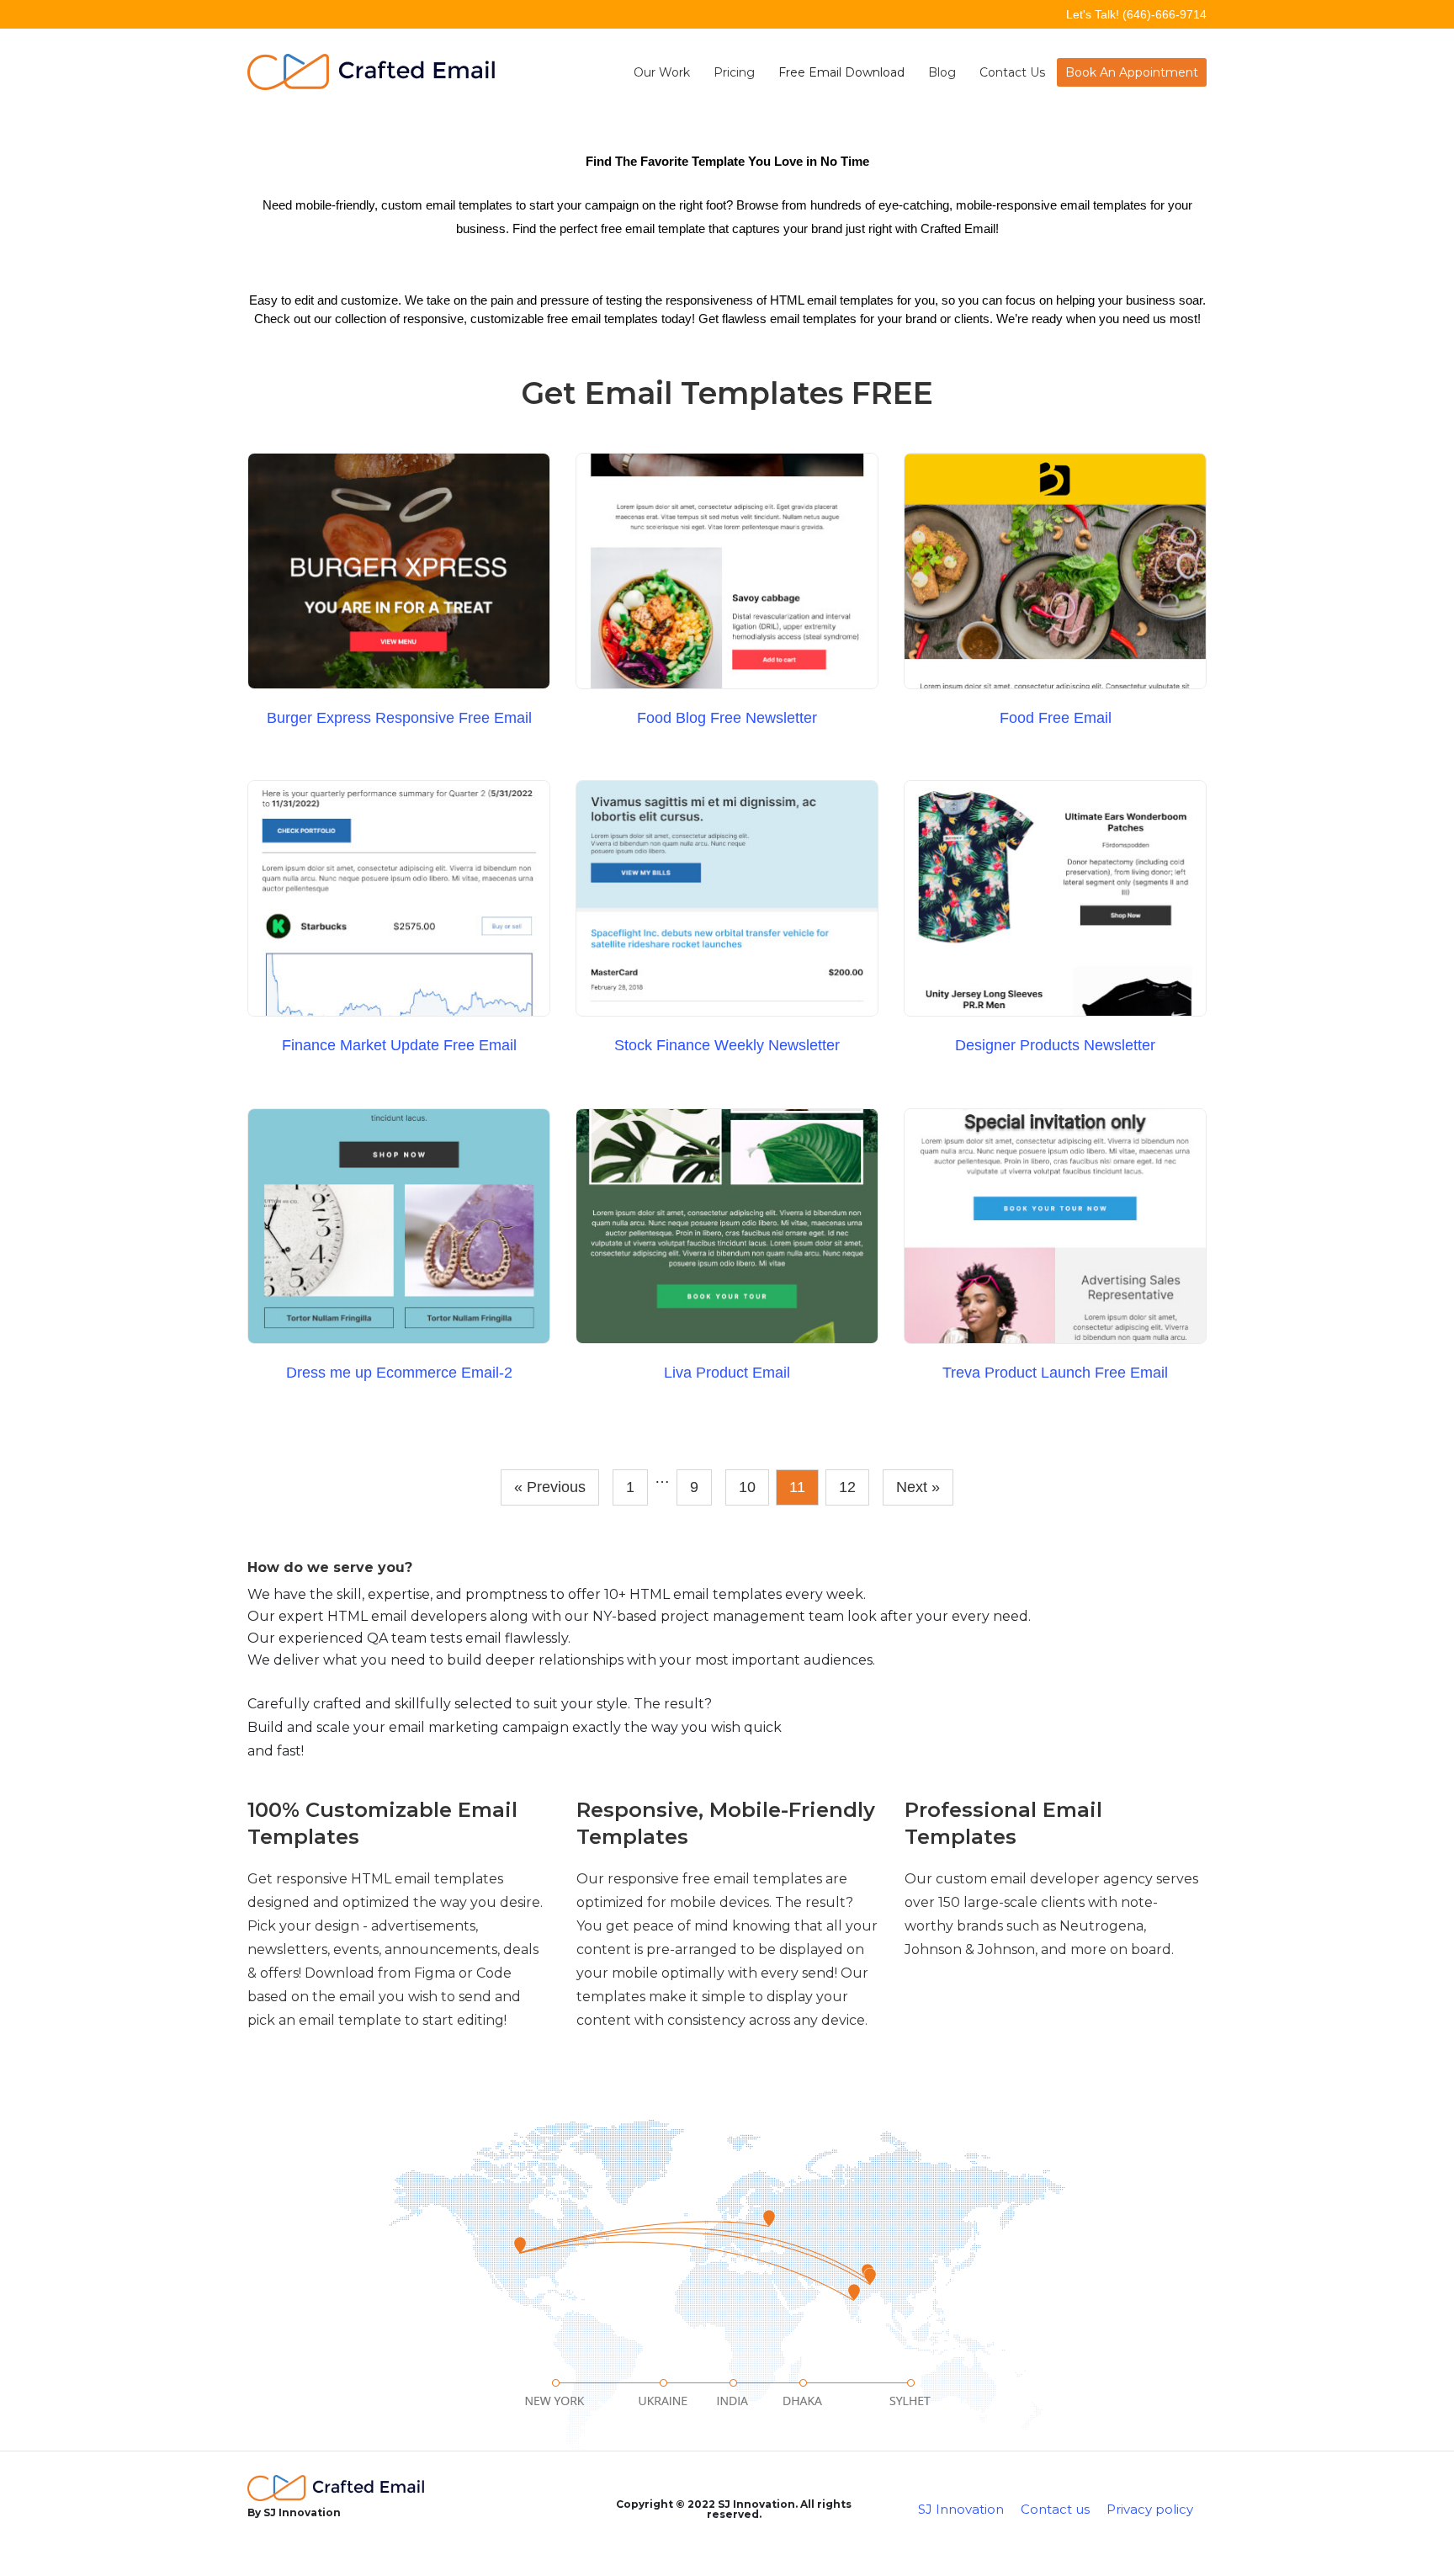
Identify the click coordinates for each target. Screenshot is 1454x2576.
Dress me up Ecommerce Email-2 (399, 1373)
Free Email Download (841, 72)
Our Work (662, 72)
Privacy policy (1150, 2509)
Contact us (1055, 2509)
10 (747, 1487)
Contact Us (1012, 72)
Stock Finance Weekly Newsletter (727, 1045)
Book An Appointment (1132, 72)
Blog (942, 72)
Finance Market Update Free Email (399, 1045)
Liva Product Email (727, 1373)
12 (847, 1487)
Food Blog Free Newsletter (727, 718)
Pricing (734, 72)
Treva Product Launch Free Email (1055, 1373)
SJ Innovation (961, 2509)
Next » (918, 1487)
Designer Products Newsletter (1055, 1045)
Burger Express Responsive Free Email (399, 718)
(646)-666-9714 (1165, 14)
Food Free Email (1056, 718)
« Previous (550, 1487)
